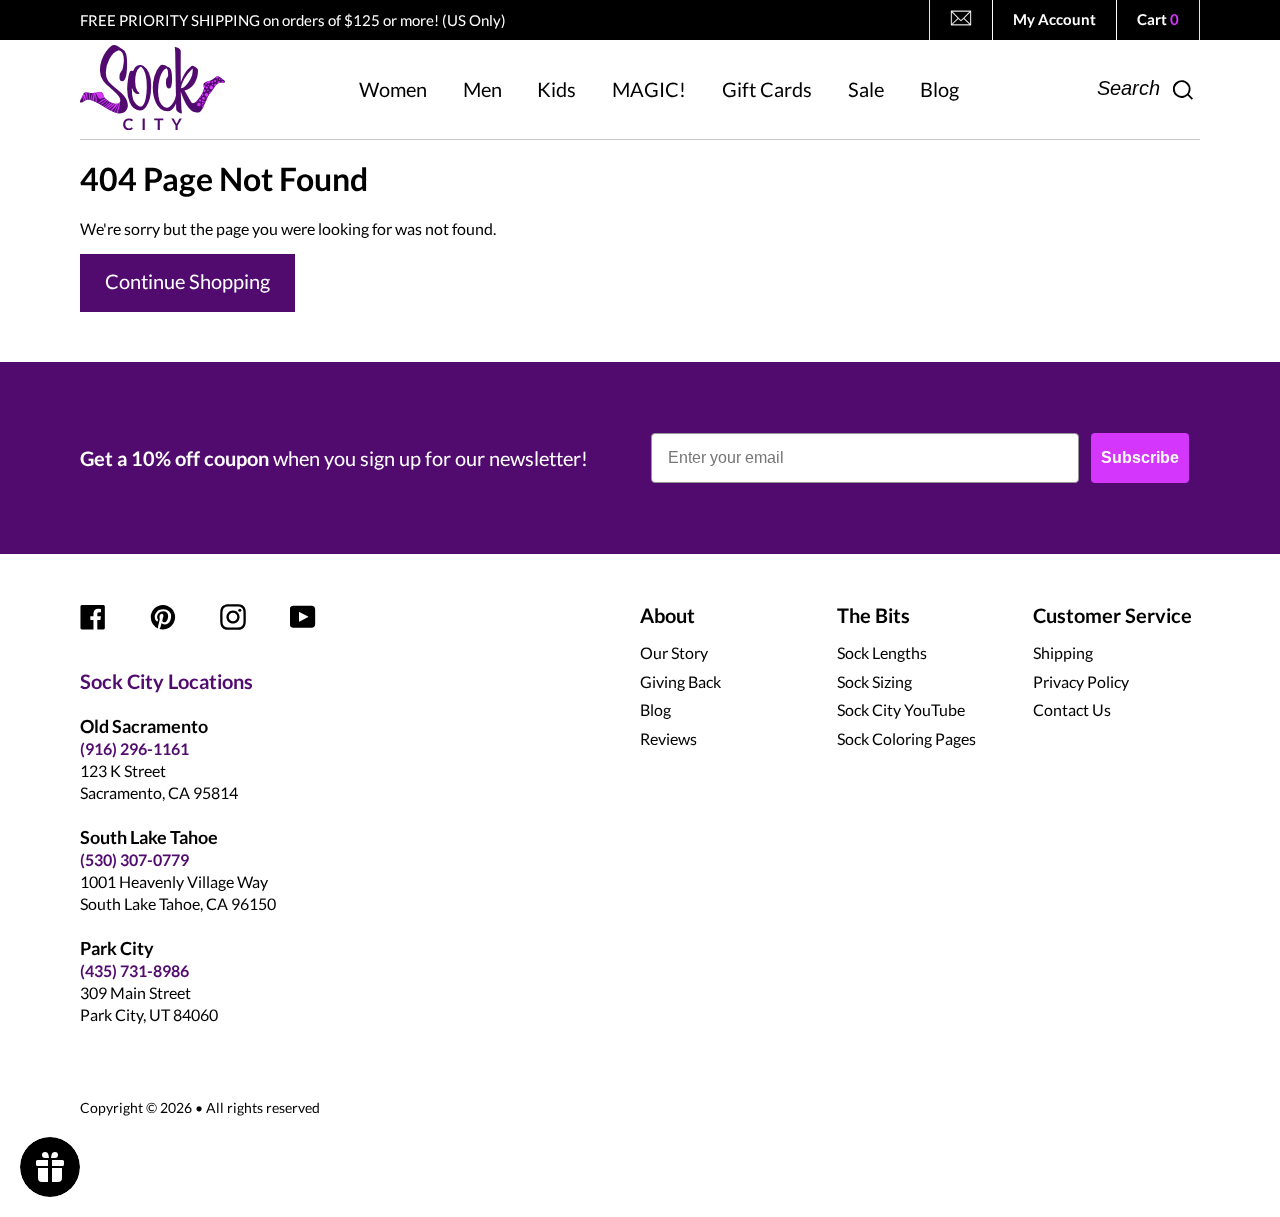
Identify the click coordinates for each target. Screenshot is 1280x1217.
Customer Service (1112, 615)
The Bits (873, 615)
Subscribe (1140, 457)
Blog (655, 709)
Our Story (674, 652)
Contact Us (1072, 709)
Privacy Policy (1081, 681)
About (667, 615)
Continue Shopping (187, 281)
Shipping (1063, 652)
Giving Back (680, 681)
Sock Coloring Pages (906, 738)
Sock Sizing (874, 681)
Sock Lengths (882, 652)
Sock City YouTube (901, 709)
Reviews (668, 738)
